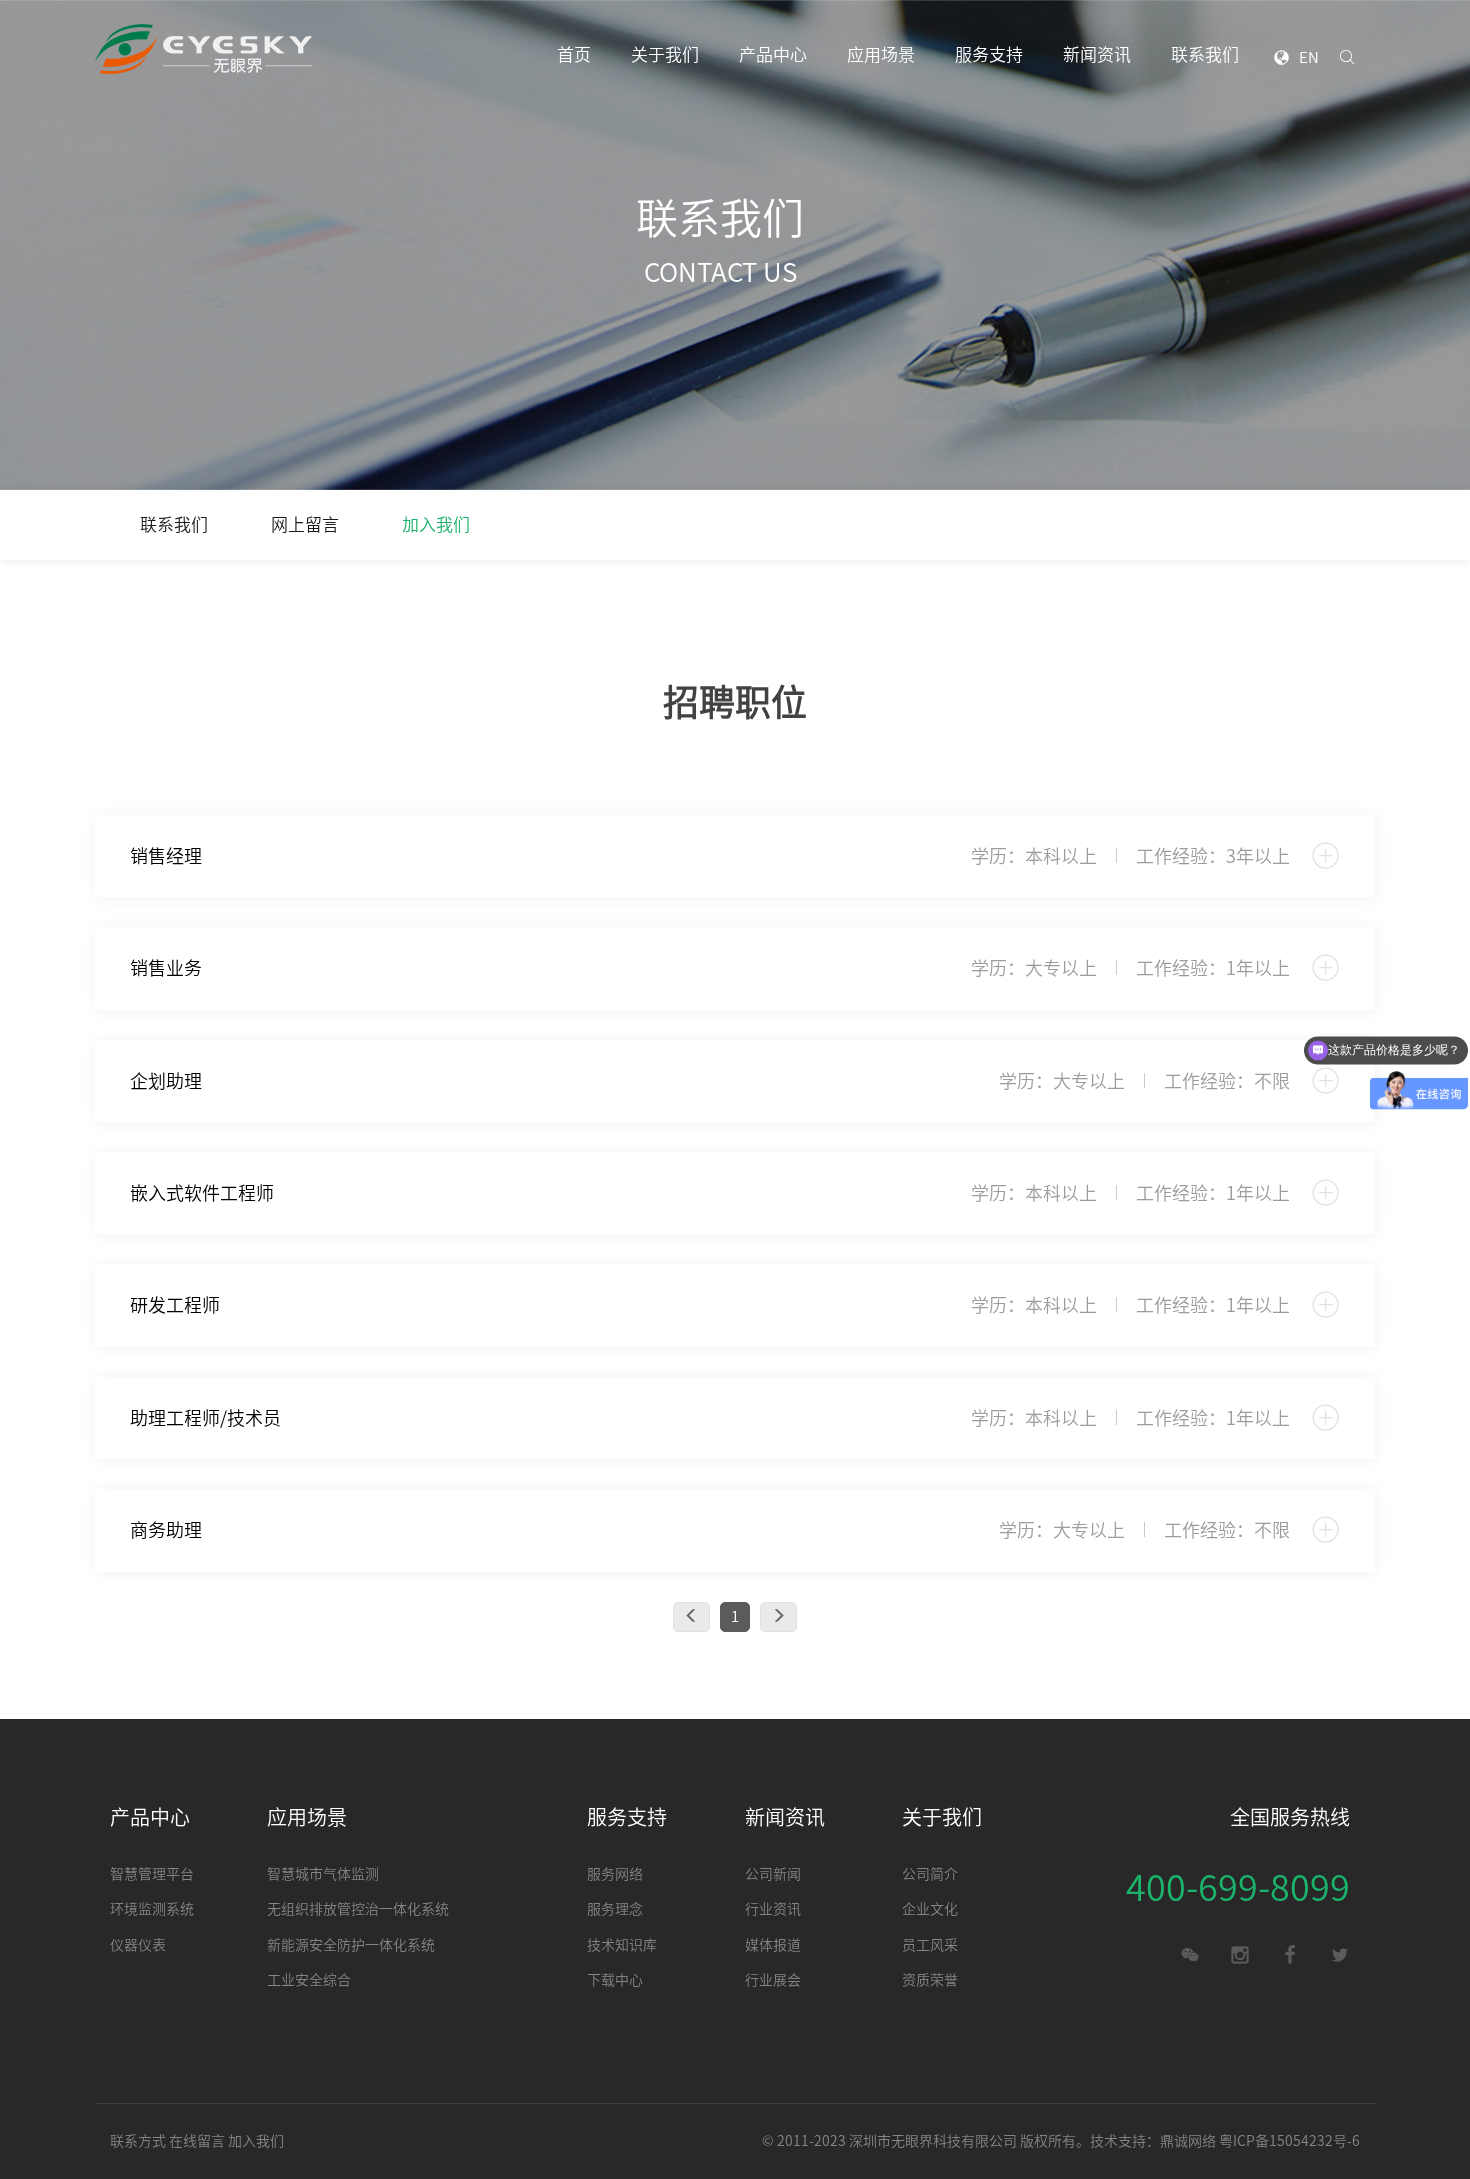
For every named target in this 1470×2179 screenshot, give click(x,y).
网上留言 (305, 524)
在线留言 (197, 2141)
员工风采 (930, 1945)
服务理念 (615, 1909)
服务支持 (989, 54)
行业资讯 (773, 1909)
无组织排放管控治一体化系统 (358, 1909)
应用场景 (881, 54)
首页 (574, 54)
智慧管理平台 (152, 1874)
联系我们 (1205, 54)
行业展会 (773, 1980)
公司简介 (930, 1874)
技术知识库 (622, 1945)
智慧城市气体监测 (323, 1874)
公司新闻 (773, 1874)
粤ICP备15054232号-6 (1289, 2141)
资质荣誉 (930, 1980)
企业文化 (930, 1909)
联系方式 (138, 2141)
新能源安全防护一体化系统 (351, 1945)
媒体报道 (773, 1945)
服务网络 (615, 1874)
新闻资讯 (1097, 54)
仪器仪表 (138, 1945)
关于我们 (665, 54)
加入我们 (436, 524)
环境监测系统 (152, 1909)
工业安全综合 (309, 1980)
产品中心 (773, 54)
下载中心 (615, 1980)
